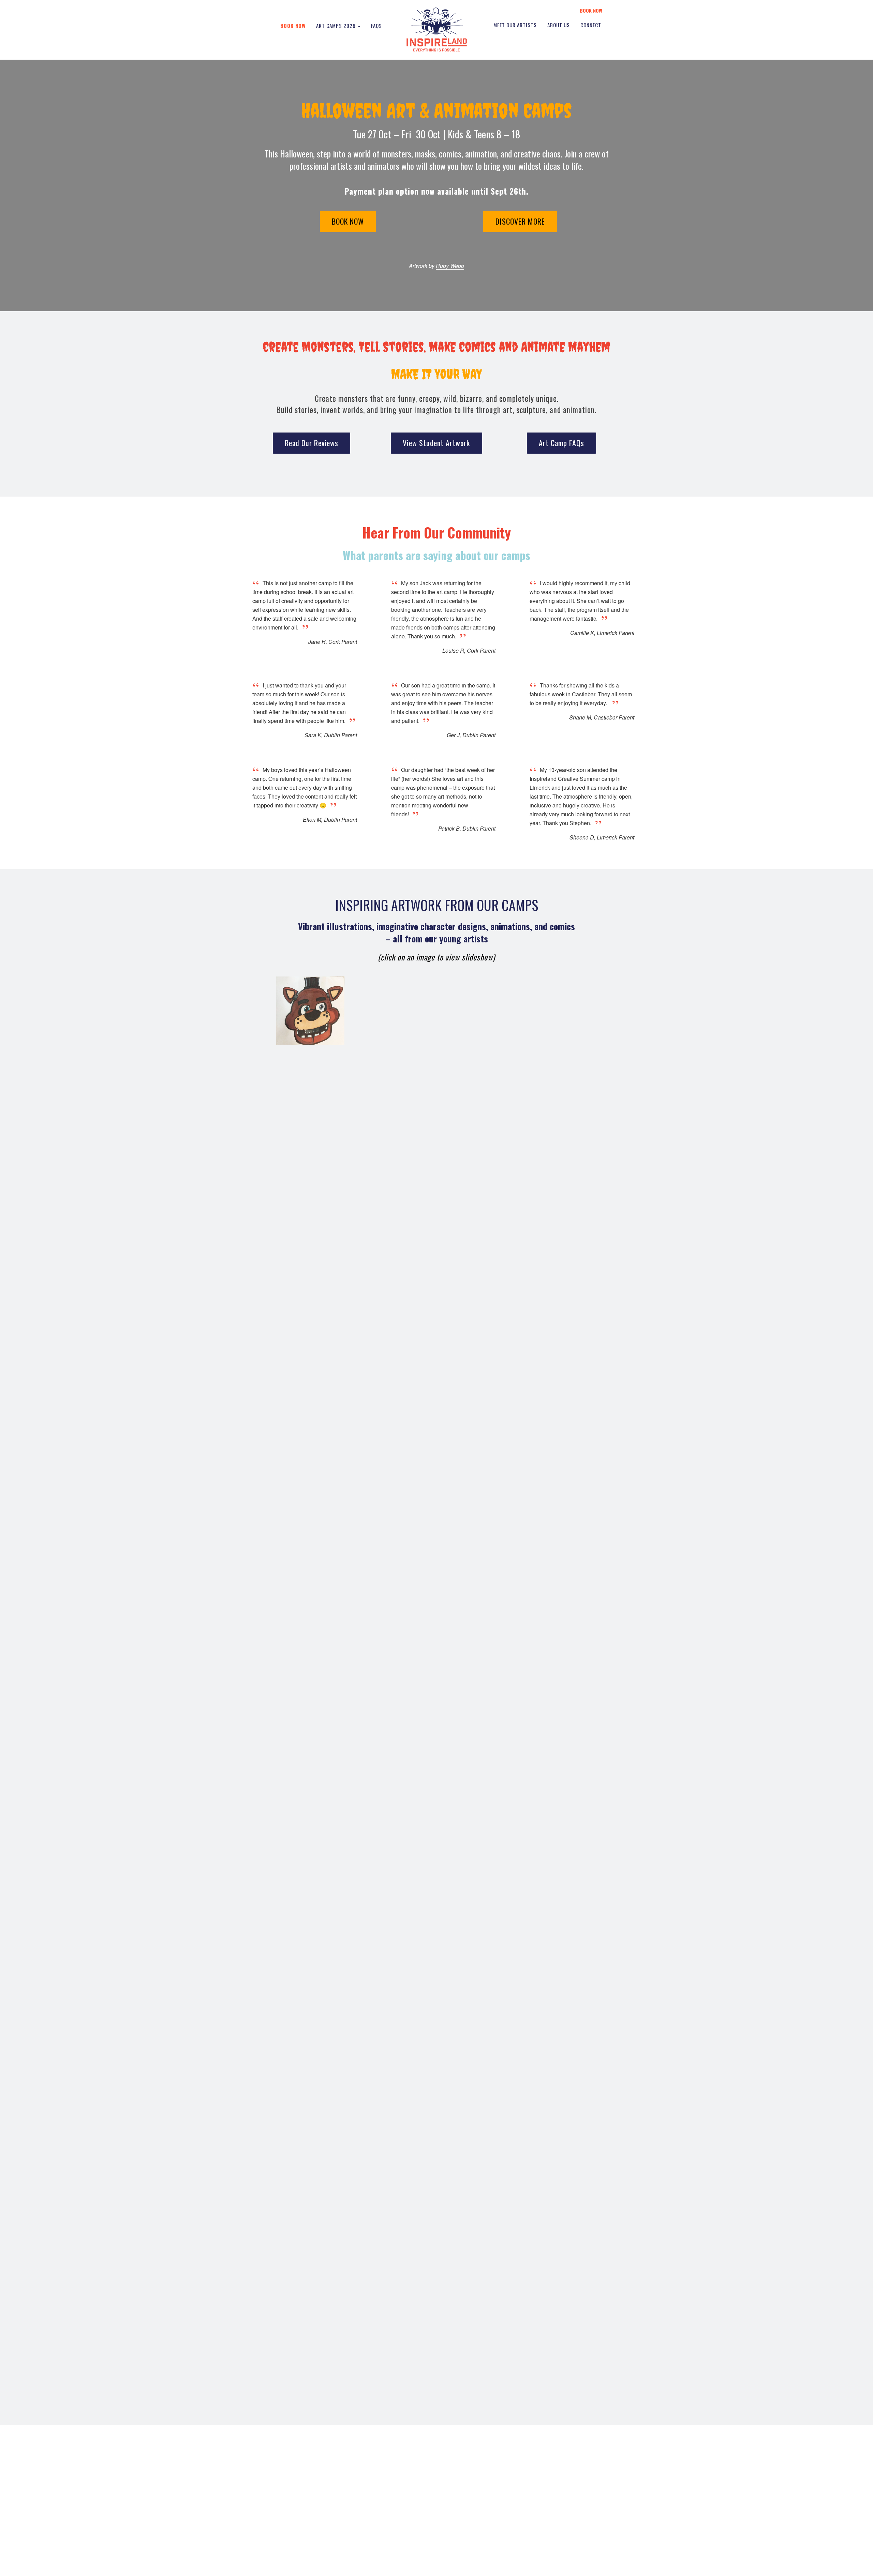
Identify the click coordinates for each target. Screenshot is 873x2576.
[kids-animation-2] (437, 1310)
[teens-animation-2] (437, 1385)
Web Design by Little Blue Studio (607, 2564)
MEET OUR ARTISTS (515, 25)
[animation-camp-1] (437, 1236)
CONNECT (591, 25)
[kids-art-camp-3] (310, 1011)
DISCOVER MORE (520, 221)
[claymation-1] (475, 1011)
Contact (349, 2517)
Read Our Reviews (312, 443)
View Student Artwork (436, 443)
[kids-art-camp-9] (437, 2135)
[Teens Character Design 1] (437, 1760)
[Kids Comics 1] (437, 1910)
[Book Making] (437, 1161)
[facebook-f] (445, 2518)
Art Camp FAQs (561, 443)
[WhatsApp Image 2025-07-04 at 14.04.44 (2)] (437, 1460)
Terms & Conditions (452, 2564)
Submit (551, 2517)
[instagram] (471, 2518)
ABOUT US (559, 25)
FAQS (376, 26)
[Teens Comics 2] (437, 1685)
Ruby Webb (450, 266)
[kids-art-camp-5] (437, 1985)
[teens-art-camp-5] (437, 1086)
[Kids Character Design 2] (437, 1610)
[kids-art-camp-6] (437, 2060)
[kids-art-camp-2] (437, 2210)
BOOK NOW (591, 11)
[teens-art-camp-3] (437, 1535)
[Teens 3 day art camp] (437, 1835)
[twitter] (457, 2518)
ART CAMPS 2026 (337, 26)
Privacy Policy (417, 2564)
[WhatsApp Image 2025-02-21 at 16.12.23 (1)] (437, 2360)
